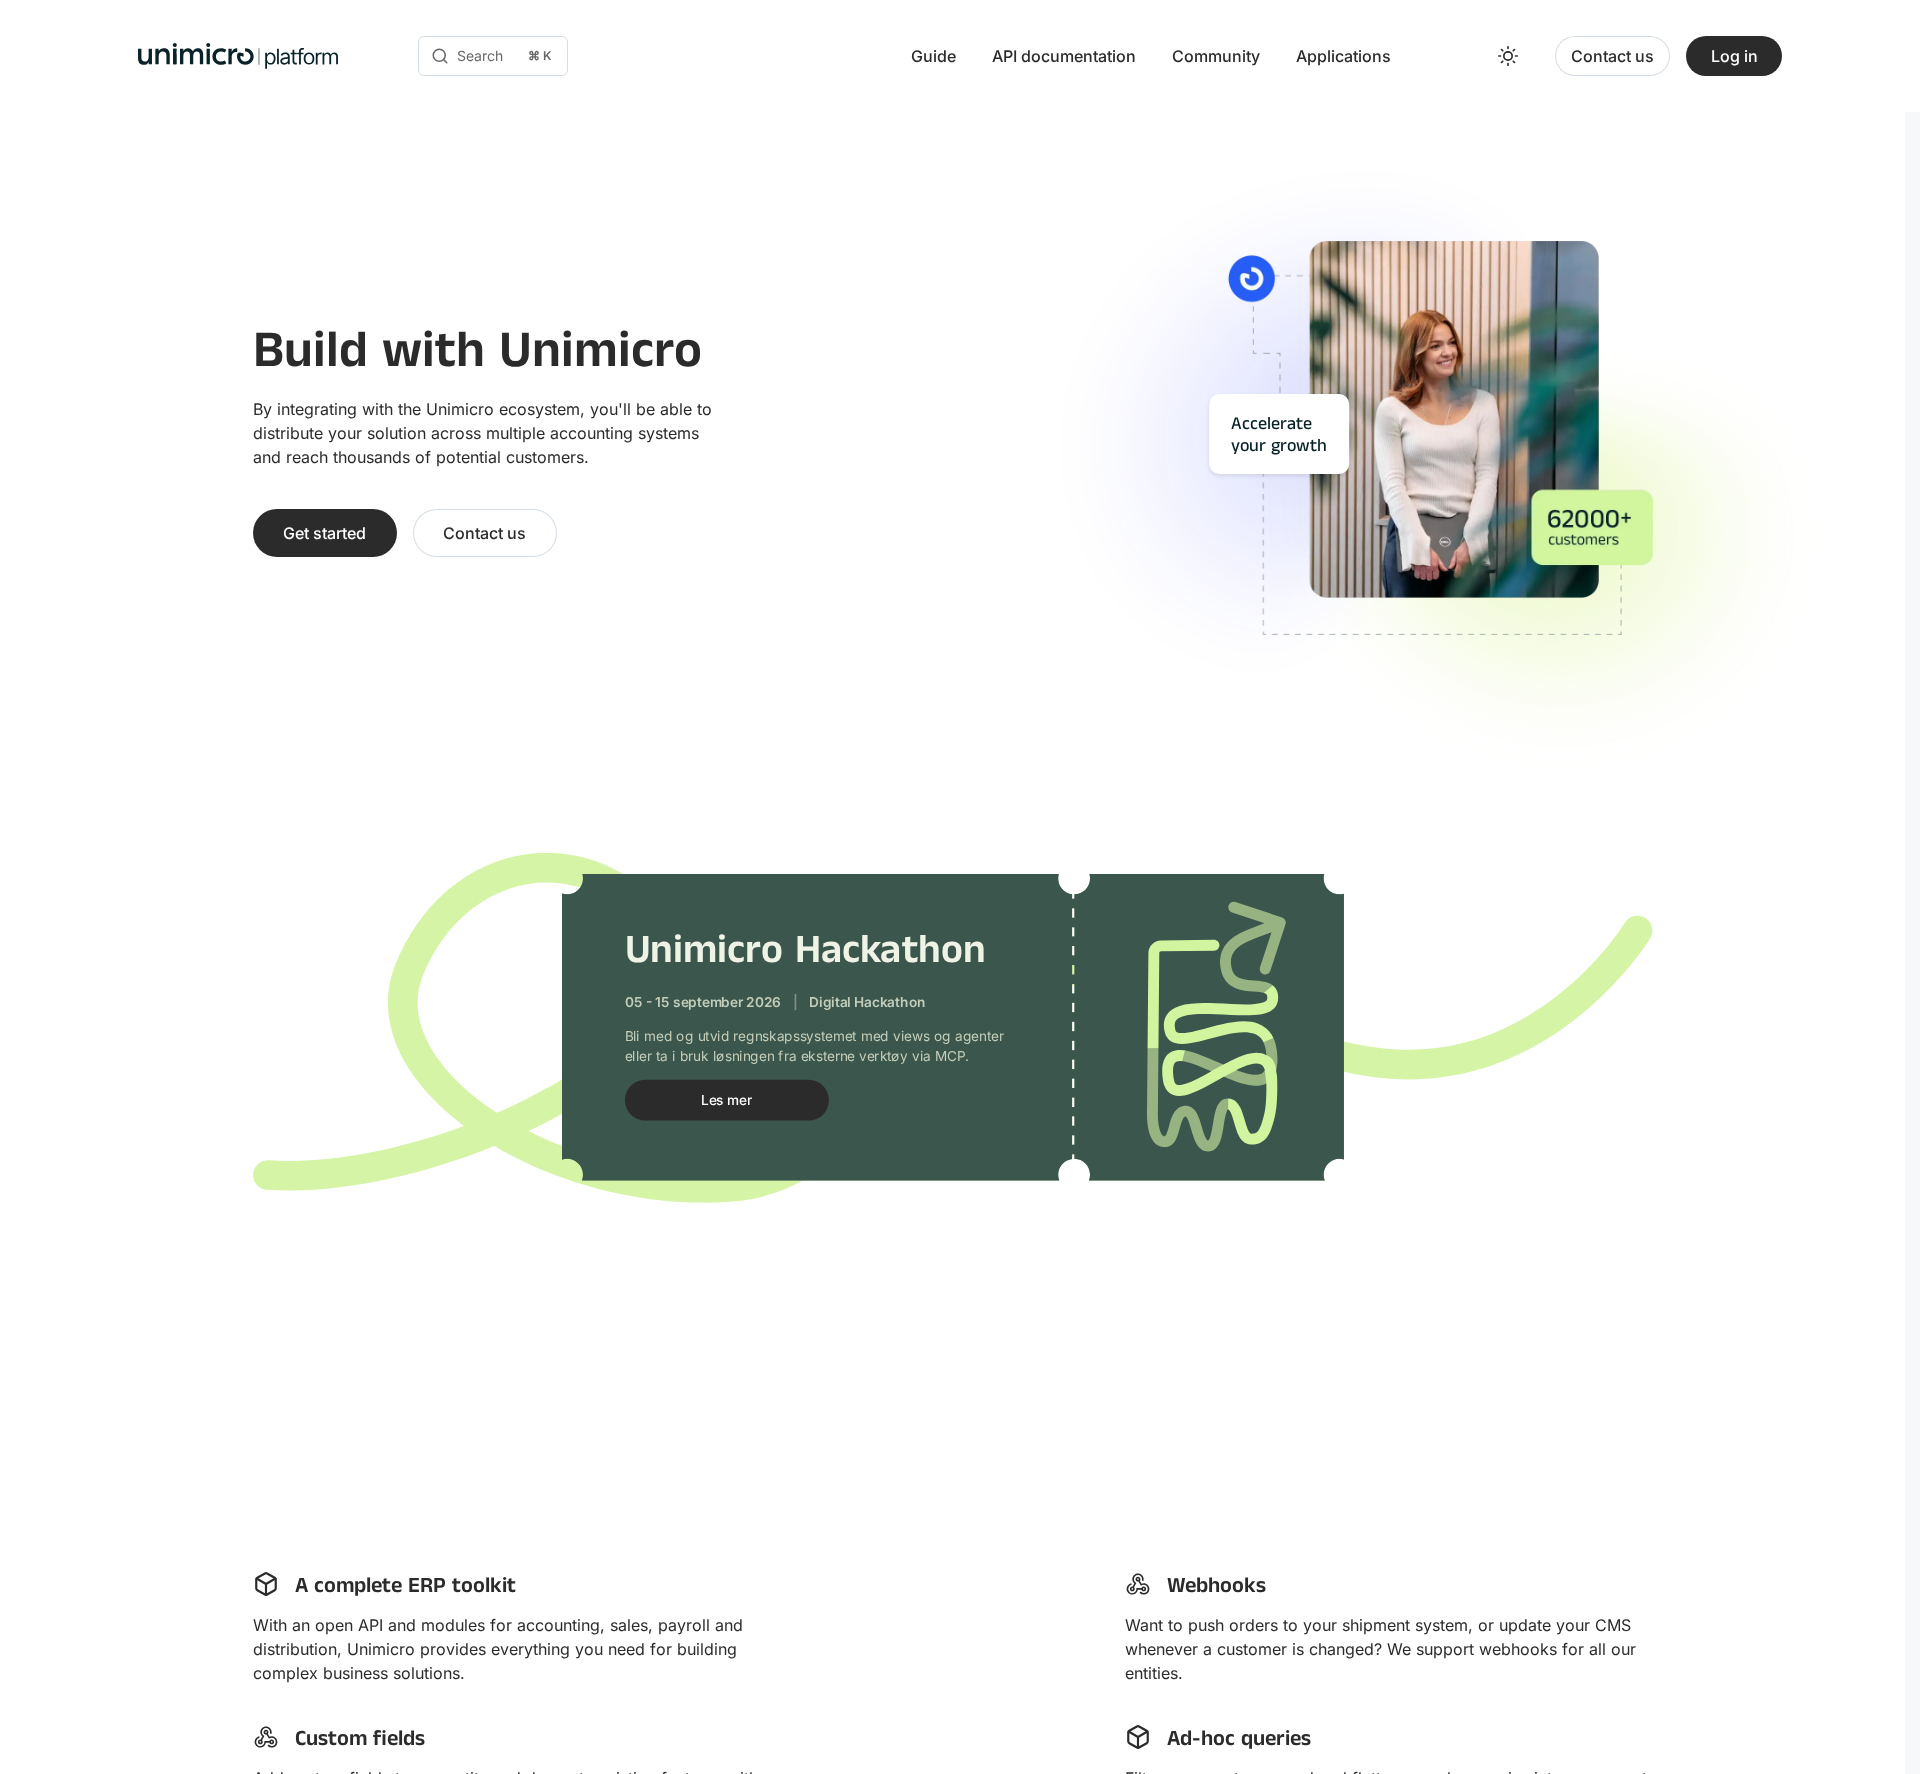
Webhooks (1216, 1588)
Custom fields (360, 1741)
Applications (1343, 56)
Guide (933, 56)
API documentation (1064, 56)
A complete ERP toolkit (405, 1588)
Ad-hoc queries (1239, 1741)
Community (1216, 56)
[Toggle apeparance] (1508, 56)
